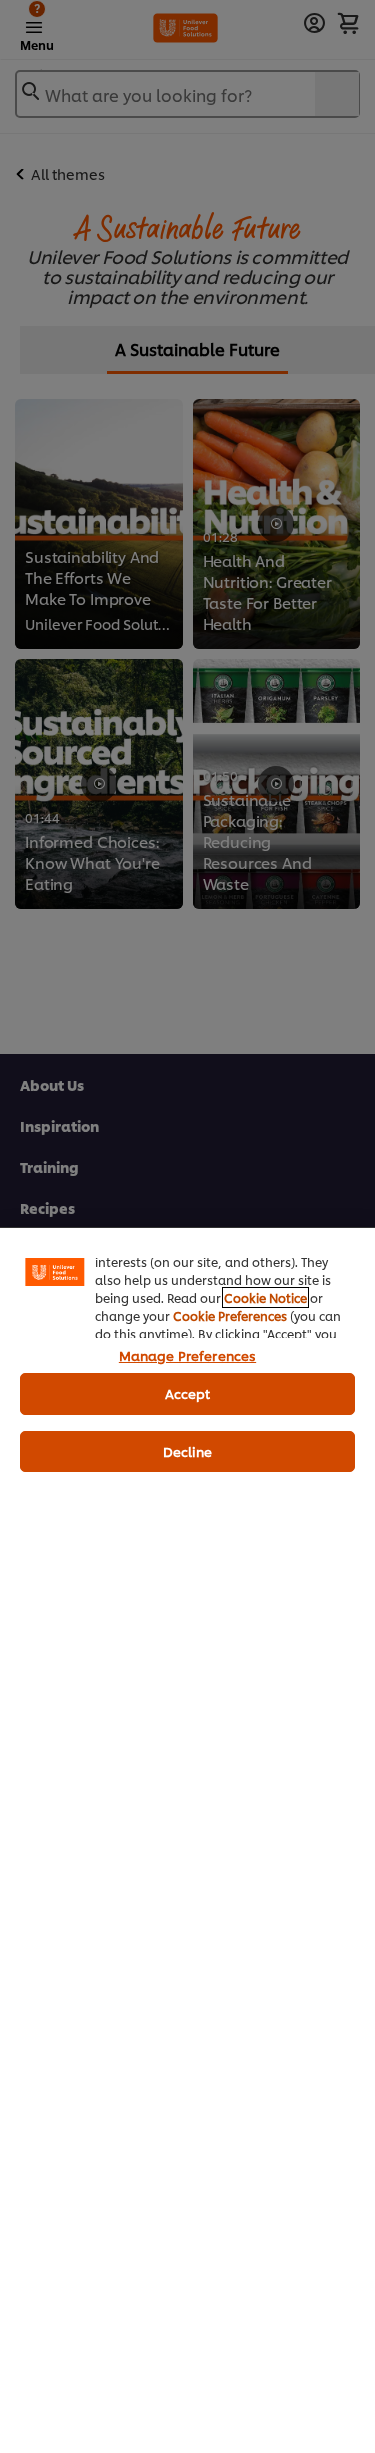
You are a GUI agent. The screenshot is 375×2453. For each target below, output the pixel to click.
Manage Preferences (187, 1355)
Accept (188, 1393)
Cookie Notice (265, 1297)
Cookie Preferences (230, 1315)
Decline (188, 1451)
